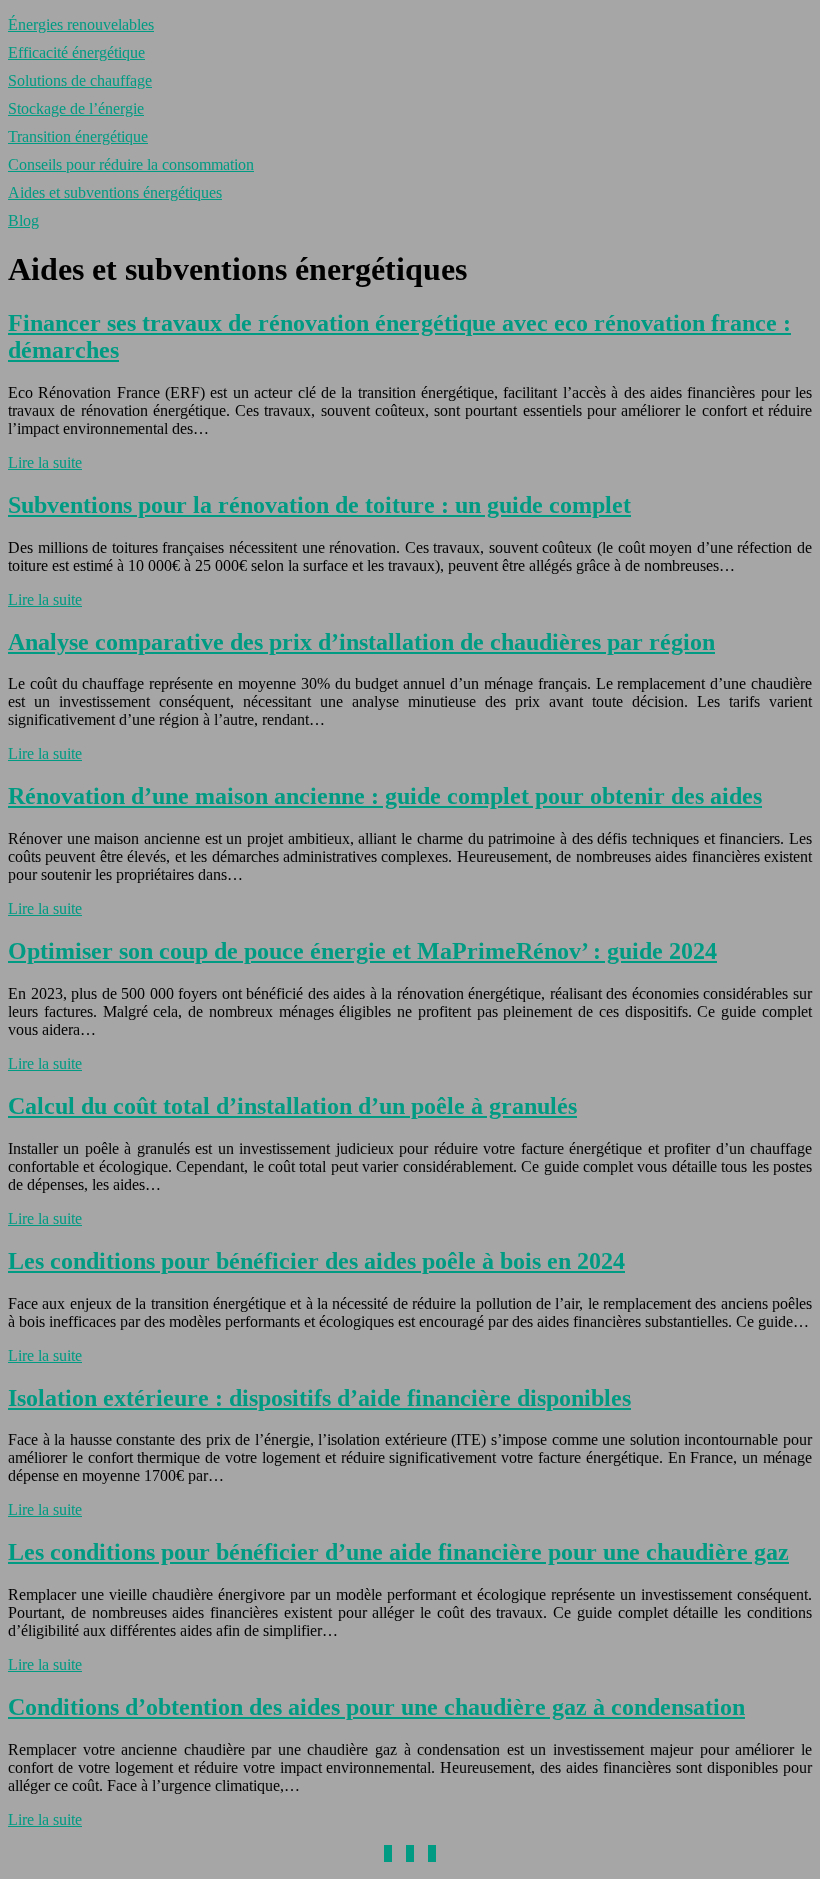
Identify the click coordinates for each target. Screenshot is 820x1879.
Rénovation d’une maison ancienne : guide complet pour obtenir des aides (385, 796)
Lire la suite (45, 462)
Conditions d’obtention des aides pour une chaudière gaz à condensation (376, 1707)
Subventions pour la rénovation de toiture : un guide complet (319, 505)
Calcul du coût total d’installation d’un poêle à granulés (292, 1106)
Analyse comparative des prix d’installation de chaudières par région (361, 642)
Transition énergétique (78, 136)
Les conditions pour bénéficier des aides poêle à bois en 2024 (316, 1261)
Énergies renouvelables (81, 24)
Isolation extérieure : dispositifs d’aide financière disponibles (319, 1398)
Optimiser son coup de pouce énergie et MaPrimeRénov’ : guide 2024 (362, 951)
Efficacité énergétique (76, 52)
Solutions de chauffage (80, 80)
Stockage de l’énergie (76, 108)
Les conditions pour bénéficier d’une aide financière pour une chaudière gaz (398, 1552)
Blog (23, 220)
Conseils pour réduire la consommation (131, 164)
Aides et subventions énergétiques (115, 192)
